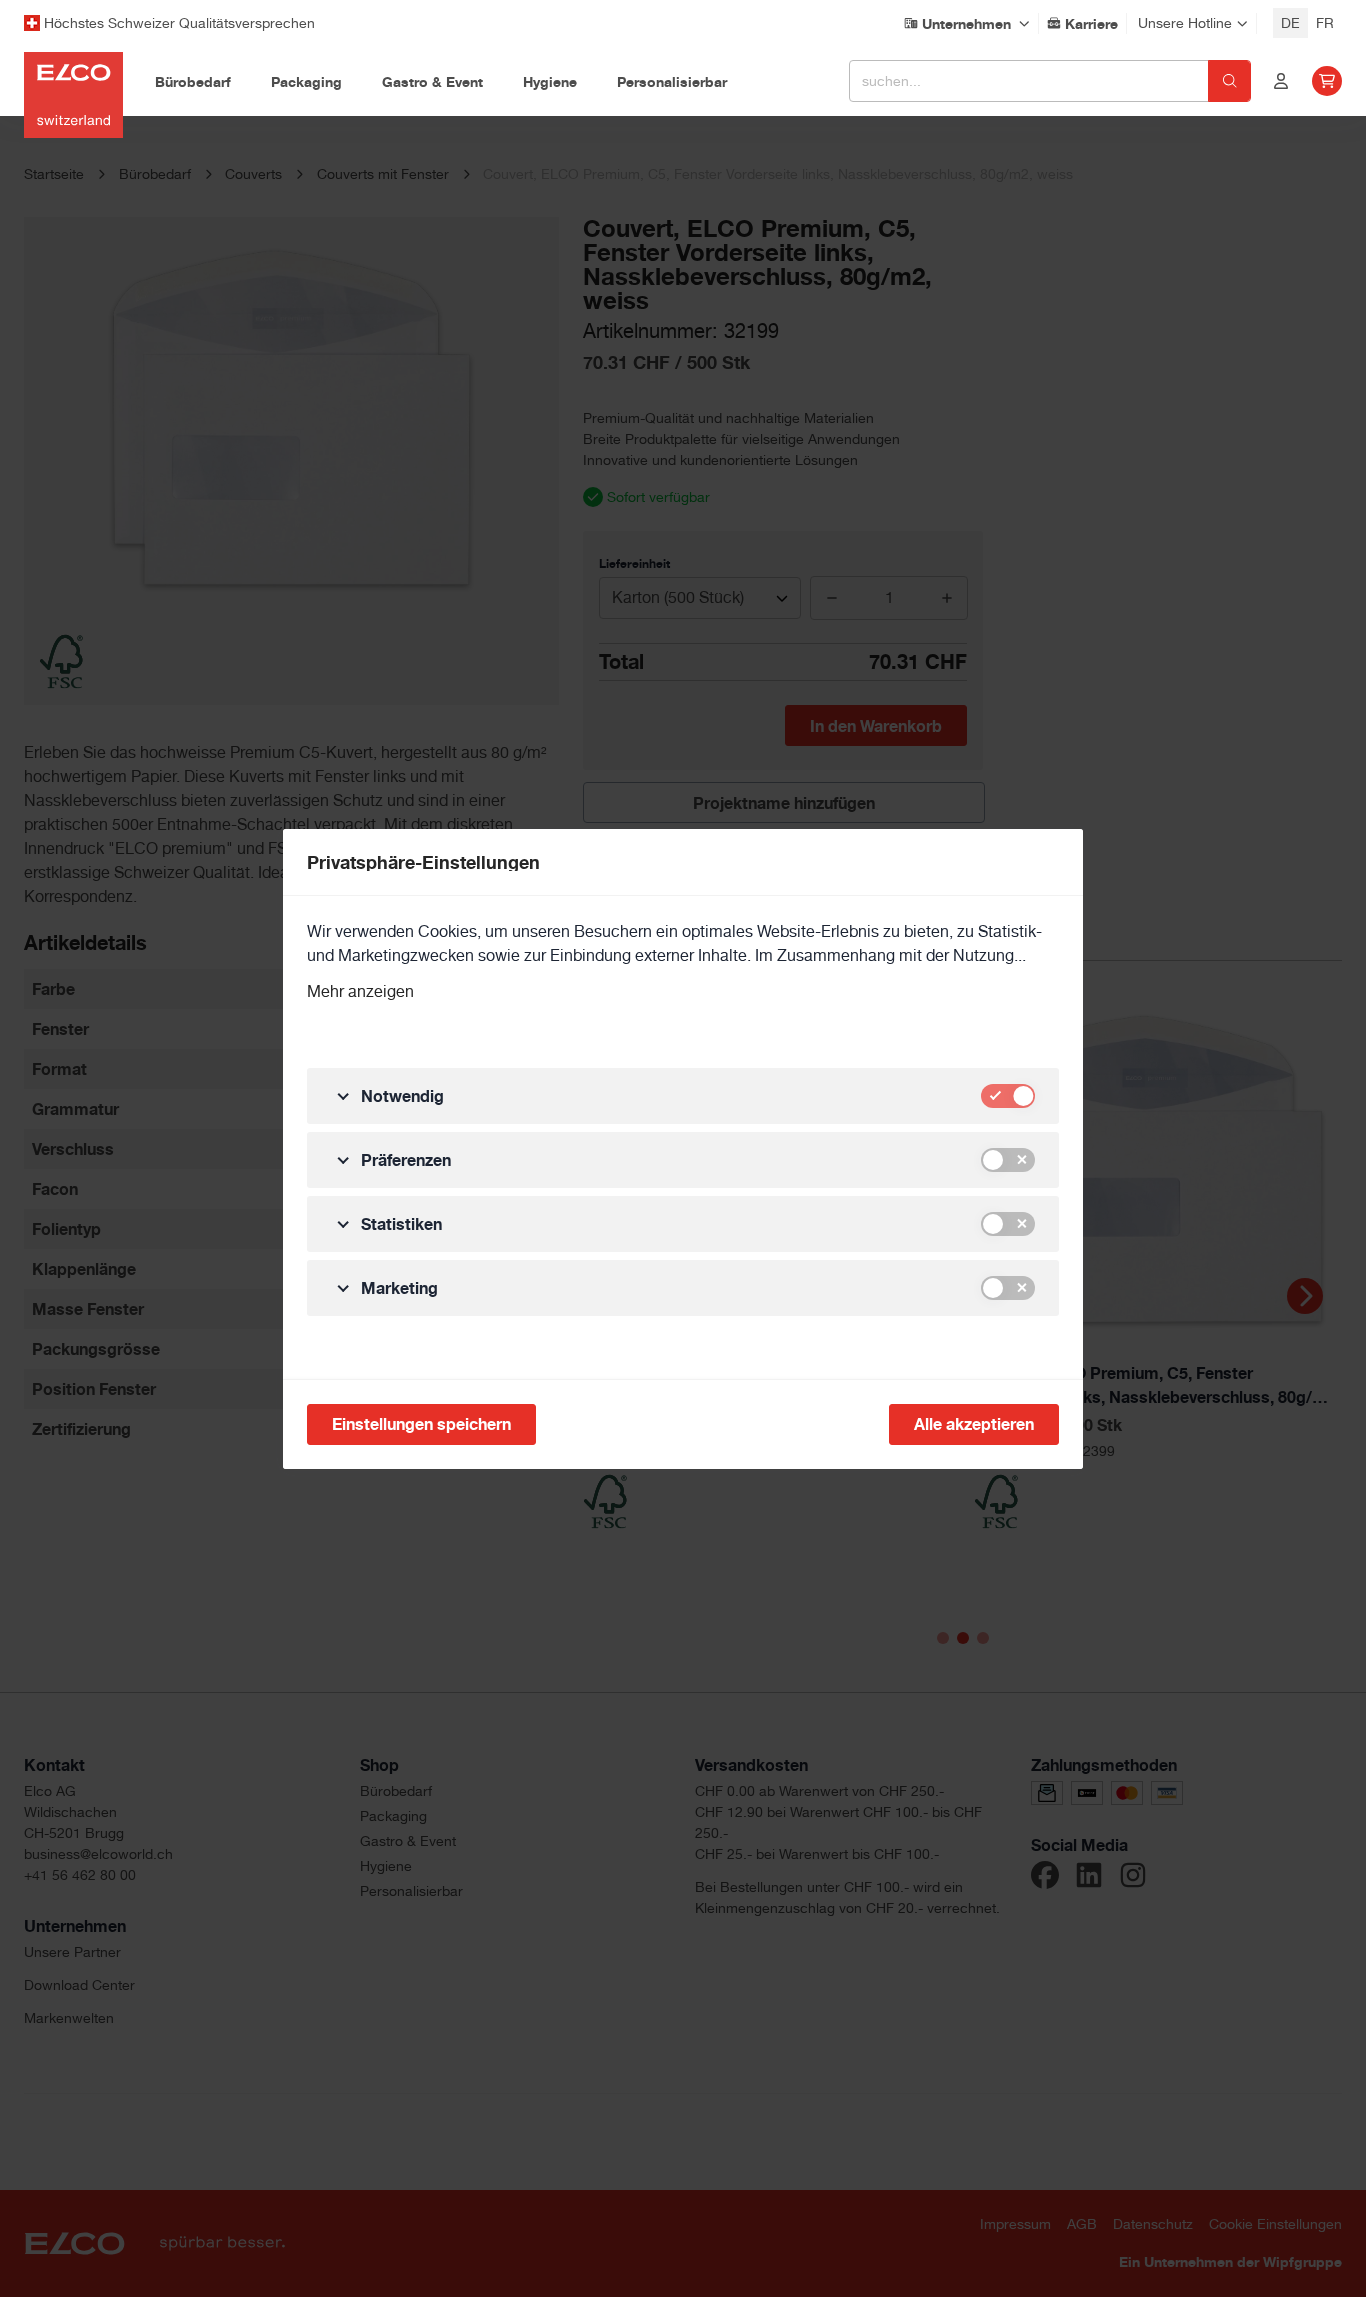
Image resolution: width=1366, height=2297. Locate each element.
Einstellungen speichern (421, 1424)
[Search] (1229, 81)
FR (1325, 23)
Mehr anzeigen (360, 991)
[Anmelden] (1281, 81)
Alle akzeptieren (974, 1424)
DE (1290, 23)
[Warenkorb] (1327, 81)
